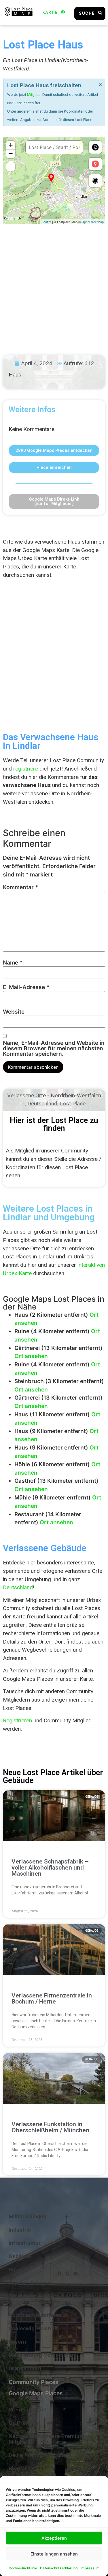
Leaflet (47, 222)
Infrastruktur (25, 2243)
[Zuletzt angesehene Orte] (95, 181)
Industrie (20, 2230)
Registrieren (17, 1720)
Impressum (90, 2568)
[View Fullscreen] (11, 167)
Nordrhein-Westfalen (35, 2315)
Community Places (34, 2382)
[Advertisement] (54, 284)
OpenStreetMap (93, 222)
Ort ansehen (31, 1356)
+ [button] (11, 145)
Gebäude (20, 2256)
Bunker (18, 2270)
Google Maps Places (36, 2393)
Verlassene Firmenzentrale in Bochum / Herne (52, 1998)
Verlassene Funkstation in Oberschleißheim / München (50, 2127)
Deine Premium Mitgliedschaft (47, 2455)
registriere (26, 769)
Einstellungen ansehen (54, 2554)
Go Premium (24, 2423)
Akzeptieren (54, 2538)
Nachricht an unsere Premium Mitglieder (47, 2439)
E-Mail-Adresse (26, 987)
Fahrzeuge (22, 2296)
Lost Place (73, 1104)
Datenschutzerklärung (59, 2568)
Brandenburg (25, 2368)
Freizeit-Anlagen (30, 2283)
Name (13, 963)
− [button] (11, 154)
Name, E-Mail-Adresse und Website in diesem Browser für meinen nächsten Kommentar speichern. (54, 1049)
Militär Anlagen (28, 2216)
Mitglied (34, 95)
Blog (14, 2468)
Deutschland (42, 1104)
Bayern (17, 2342)
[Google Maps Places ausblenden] (95, 164)
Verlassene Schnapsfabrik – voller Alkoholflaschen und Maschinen (50, 1868)
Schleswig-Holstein (33, 2328)
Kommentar (20, 887)
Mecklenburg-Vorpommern (43, 2355)
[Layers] (95, 147)
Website (14, 1012)
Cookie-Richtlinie (23, 2568)
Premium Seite (28, 2410)
